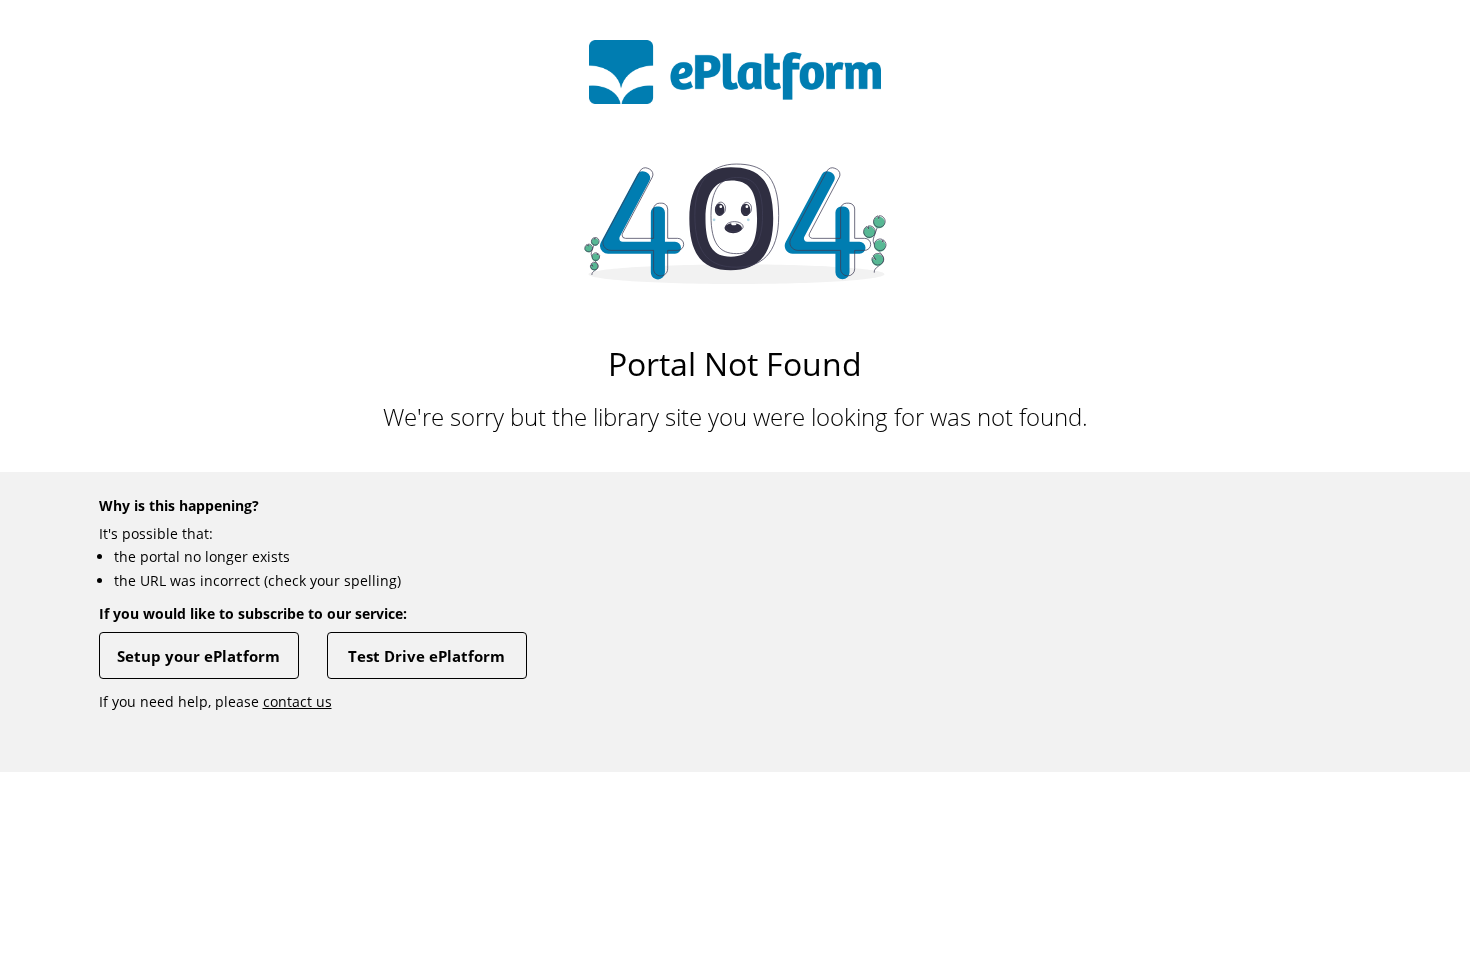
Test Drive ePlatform (426, 656)
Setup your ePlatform (198, 656)
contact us (297, 701)
